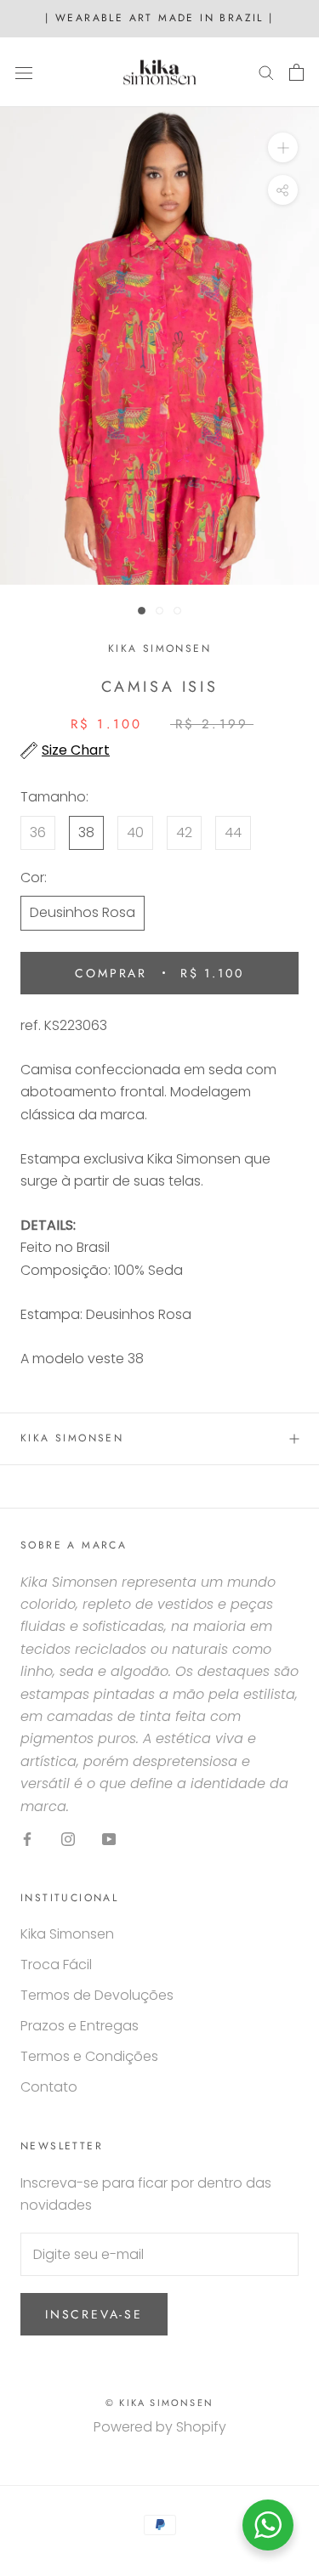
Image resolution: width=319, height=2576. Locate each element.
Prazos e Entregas (80, 2026)
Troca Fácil (56, 1965)
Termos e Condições (89, 2056)
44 (233, 832)
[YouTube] (109, 1838)
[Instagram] (68, 1838)
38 (86, 832)
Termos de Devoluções (97, 1995)
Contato (49, 2087)
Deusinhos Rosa (83, 912)
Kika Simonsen (72, 1438)
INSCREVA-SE (94, 2314)
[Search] (266, 72)
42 (184, 832)
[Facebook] (27, 1838)
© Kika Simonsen (159, 2403)
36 (38, 832)
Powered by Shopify (160, 2427)
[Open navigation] (24, 72)
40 (135, 832)
